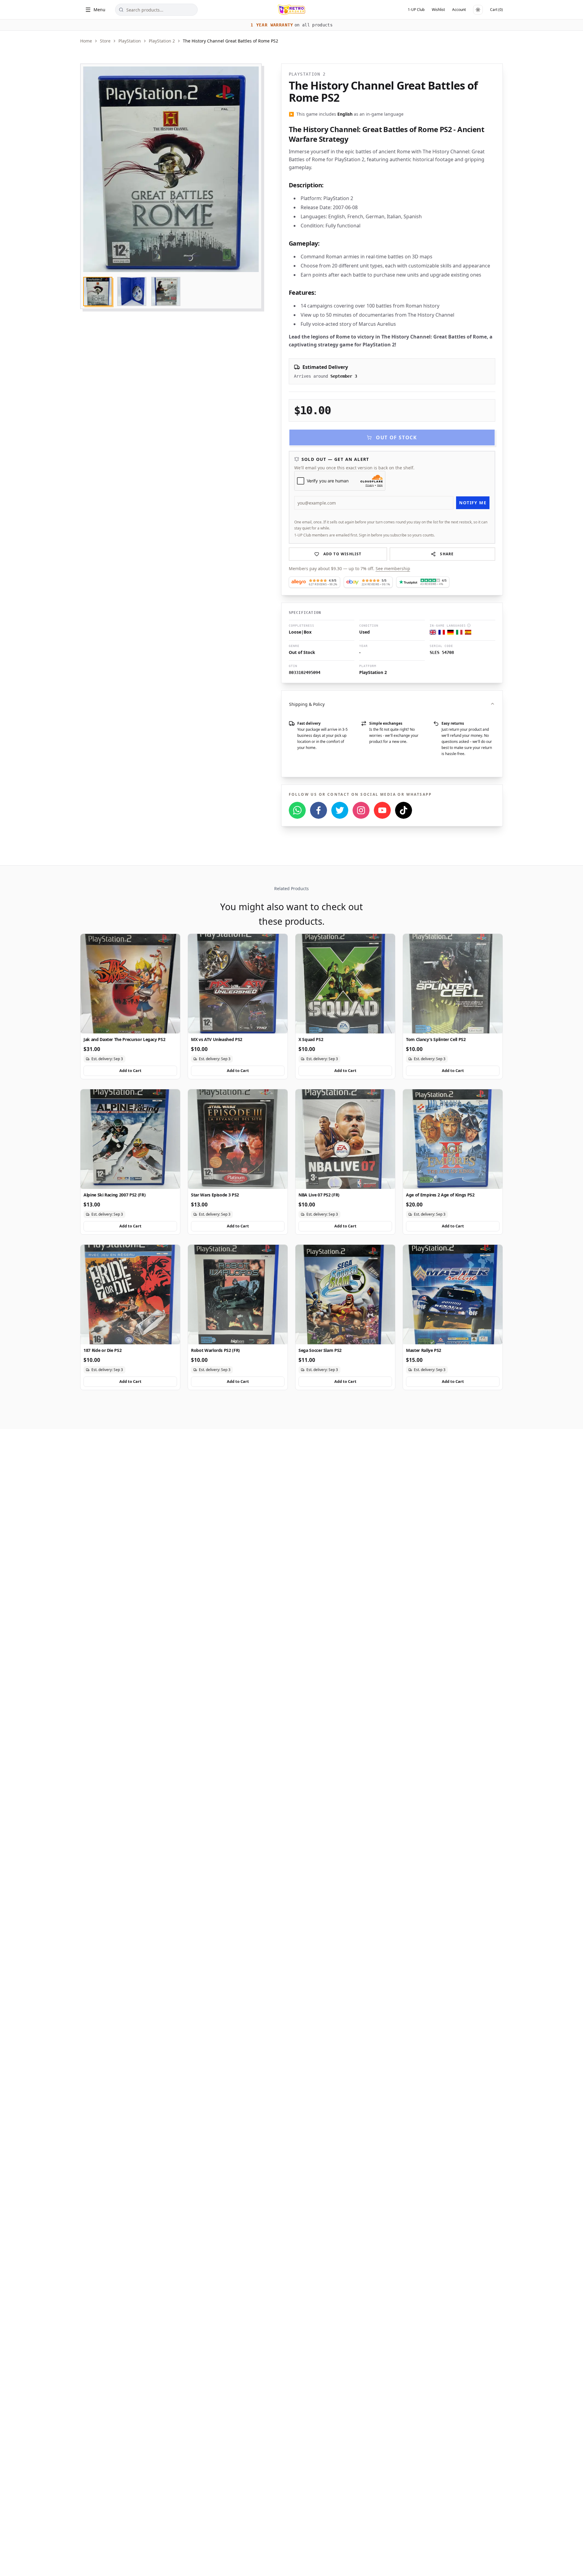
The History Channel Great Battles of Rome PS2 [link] (230, 41)
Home (86, 41)
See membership (393, 568)
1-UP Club (416, 10)
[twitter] (340, 810)
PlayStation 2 (162, 41)
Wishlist (438, 10)
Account (459, 10)
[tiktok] (404, 810)
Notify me (473, 503)
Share (447, 554)
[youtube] (382, 810)
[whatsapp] (297, 810)
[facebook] (319, 810)
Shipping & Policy (307, 704)
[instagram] (361, 810)
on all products (291, 25)
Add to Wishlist (343, 554)
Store (105, 41)
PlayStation (130, 41)
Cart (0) (496, 10)
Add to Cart (130, 1070)
